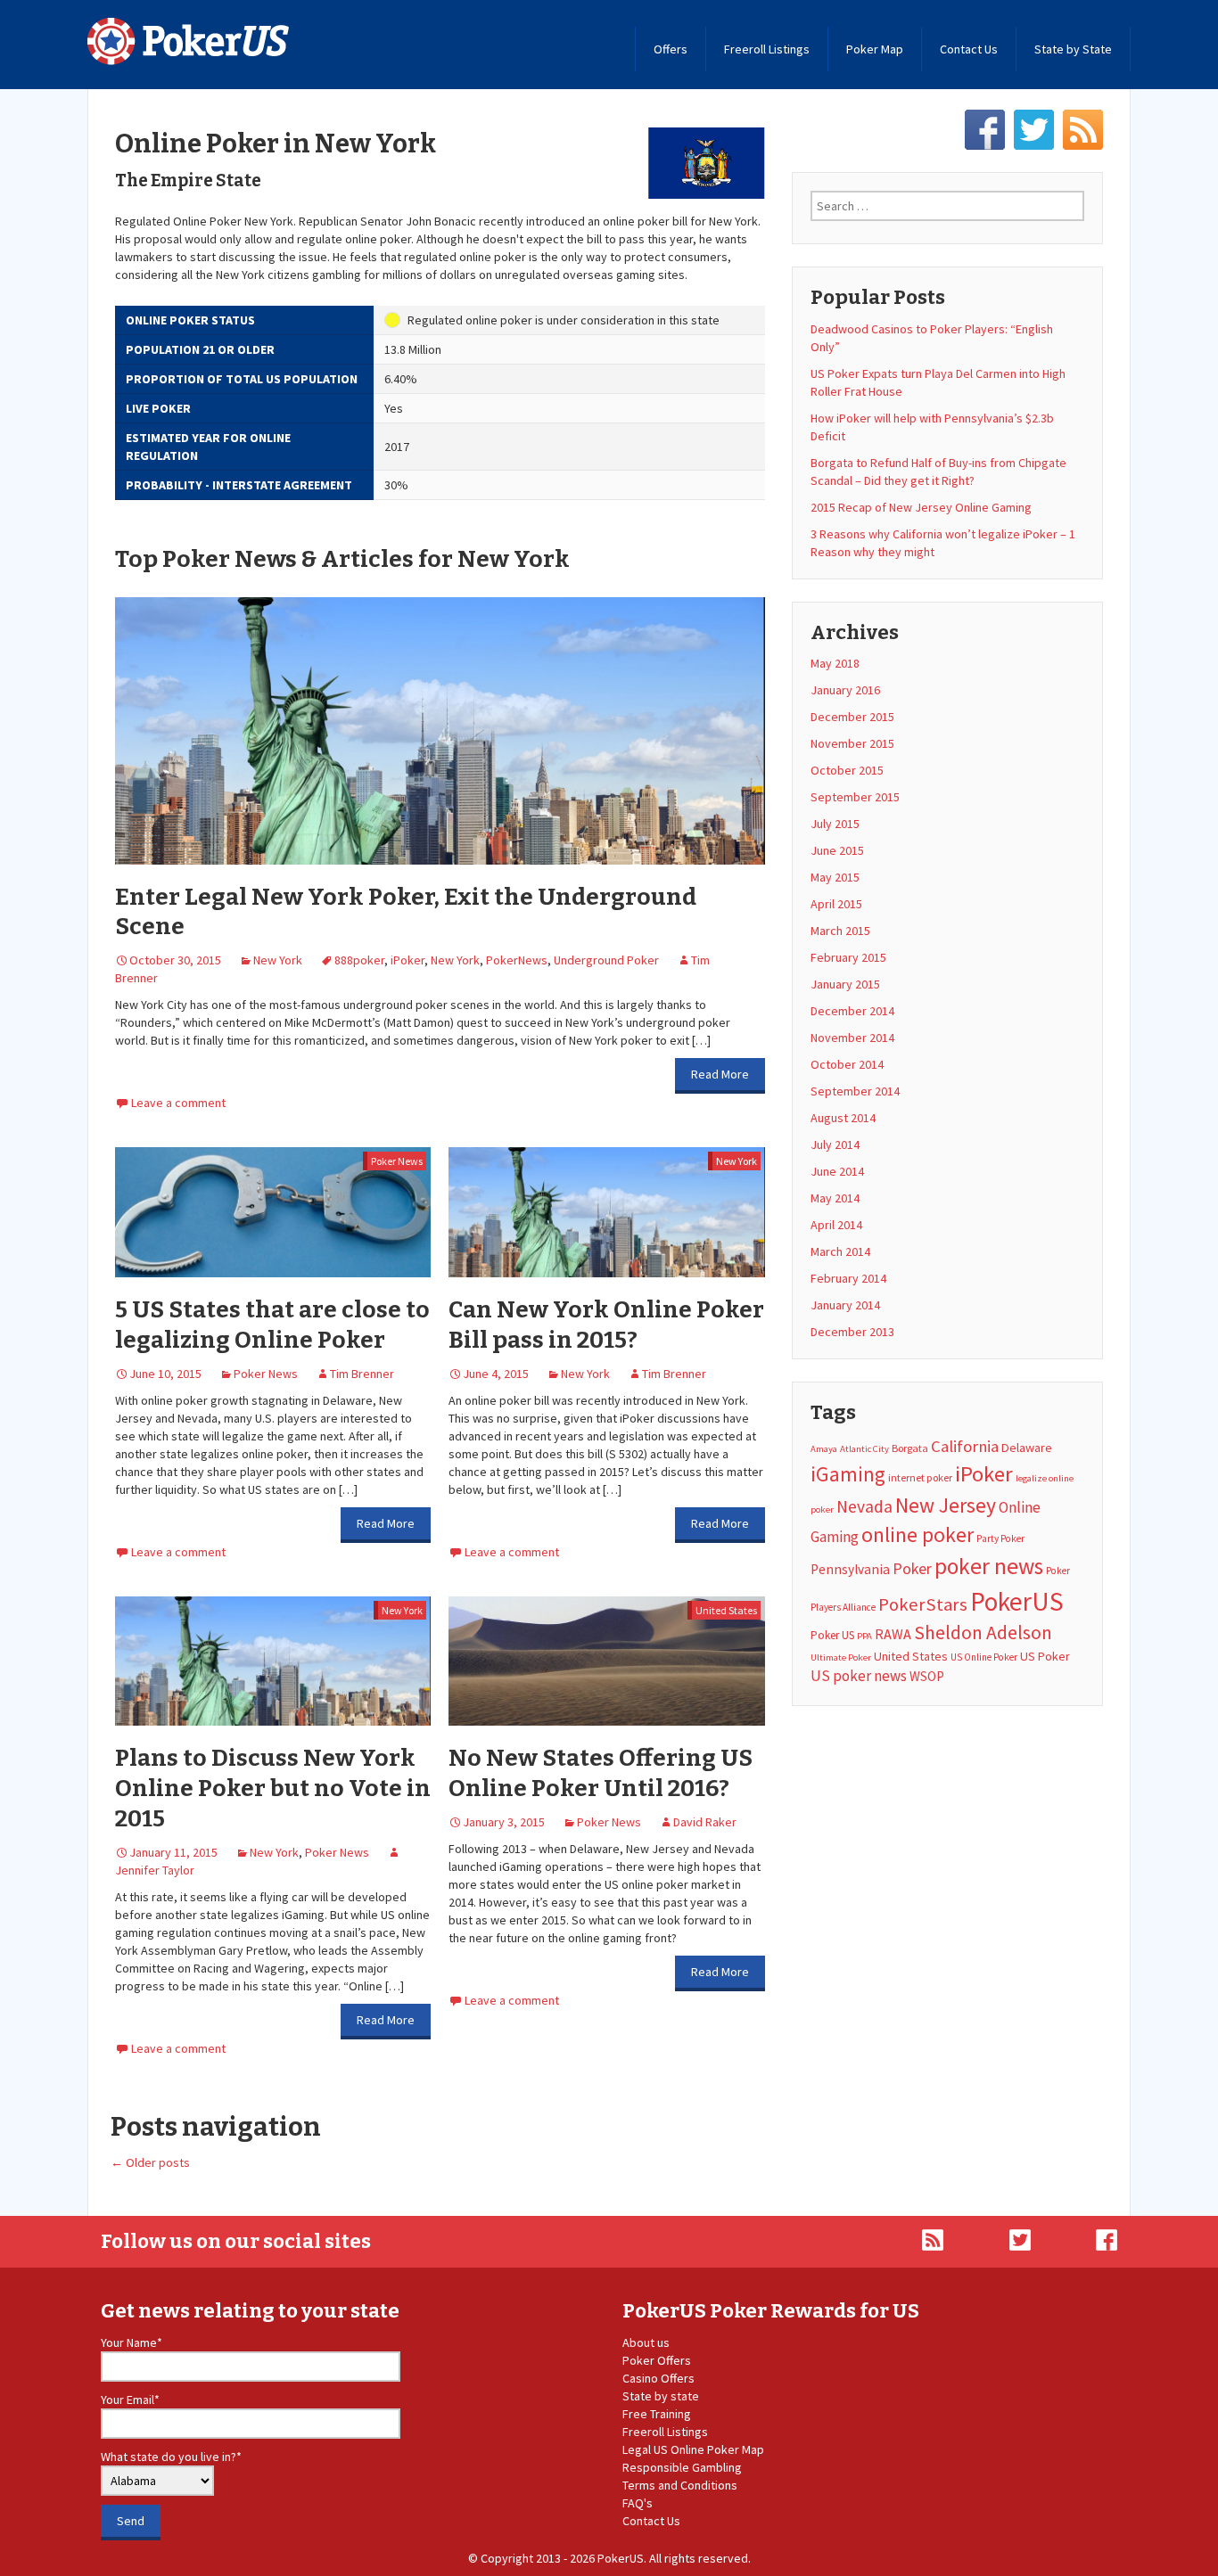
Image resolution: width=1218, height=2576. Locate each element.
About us (646, 2342)
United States (726, 1610)
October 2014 (847, 1064)
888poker (359, 960)
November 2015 (852, 743)
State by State (1073, 49)
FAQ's (638, 2503)
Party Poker (1000, 1538)
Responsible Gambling (682, 2467)
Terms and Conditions (680, 2485)
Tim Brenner (362, 1374)
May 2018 (835, 663)
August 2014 (843, 1118)
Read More (720, 1074)
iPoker (407, 960)
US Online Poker (984, 1657)
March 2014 (840, 1251)
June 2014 (837, 1171)
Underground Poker (606, 960)
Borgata (910, 1448)
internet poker (920, 1477)
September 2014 (855, 1091)
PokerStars (923, 1604)
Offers (671, 49)
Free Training (657, 2414)
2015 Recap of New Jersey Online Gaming (921, 507)
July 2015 (835, 824)
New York (278, 960)
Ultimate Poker (841, 1657)
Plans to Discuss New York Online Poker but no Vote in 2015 (273, 1788)
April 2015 (836, 904)
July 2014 (835, 1144)
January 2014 (845, 1305)
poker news (989, 1566)
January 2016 (845, 690)
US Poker (1045, 1656)
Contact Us (969, 49)
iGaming (848, 1474)
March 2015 (840, 931)
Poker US (832, 1635)
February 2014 (848, 1278)
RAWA (893, 1634)
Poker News (397, 1161)
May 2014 (835, 1198)
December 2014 (852, 1011)
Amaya (824, 1449)
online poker (918, 1534)
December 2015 (852, 717)
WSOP (927, 1676)
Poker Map (875, 49)
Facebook (985, 130)
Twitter (1034, 130)
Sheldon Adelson (983, 1633)
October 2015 (847, 770)
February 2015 (848, 957)
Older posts (150, 2162)
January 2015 (845, 984)
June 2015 (837, 850)
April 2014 (836, 1225)
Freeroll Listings (767, 49)
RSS (1083, 130)
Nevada (864, 1506)
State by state (661, 2396)
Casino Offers (658, 2378)
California (965, 1446)
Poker (912, 1568)
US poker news (859, 1676)
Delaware (1027, 1448)
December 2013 (852, 1332)
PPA (864, 1636)
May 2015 (835, 877)
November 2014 (852, 1038)
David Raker (705, 1822)
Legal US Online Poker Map (693, 2449)
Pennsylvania (850, 1569)
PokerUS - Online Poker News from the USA (189, 41)
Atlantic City (864, 1449)
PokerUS (1017, 1601)
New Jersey (946, 1505)
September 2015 (855, 797)
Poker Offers (657, 2360)
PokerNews (517, 960)
